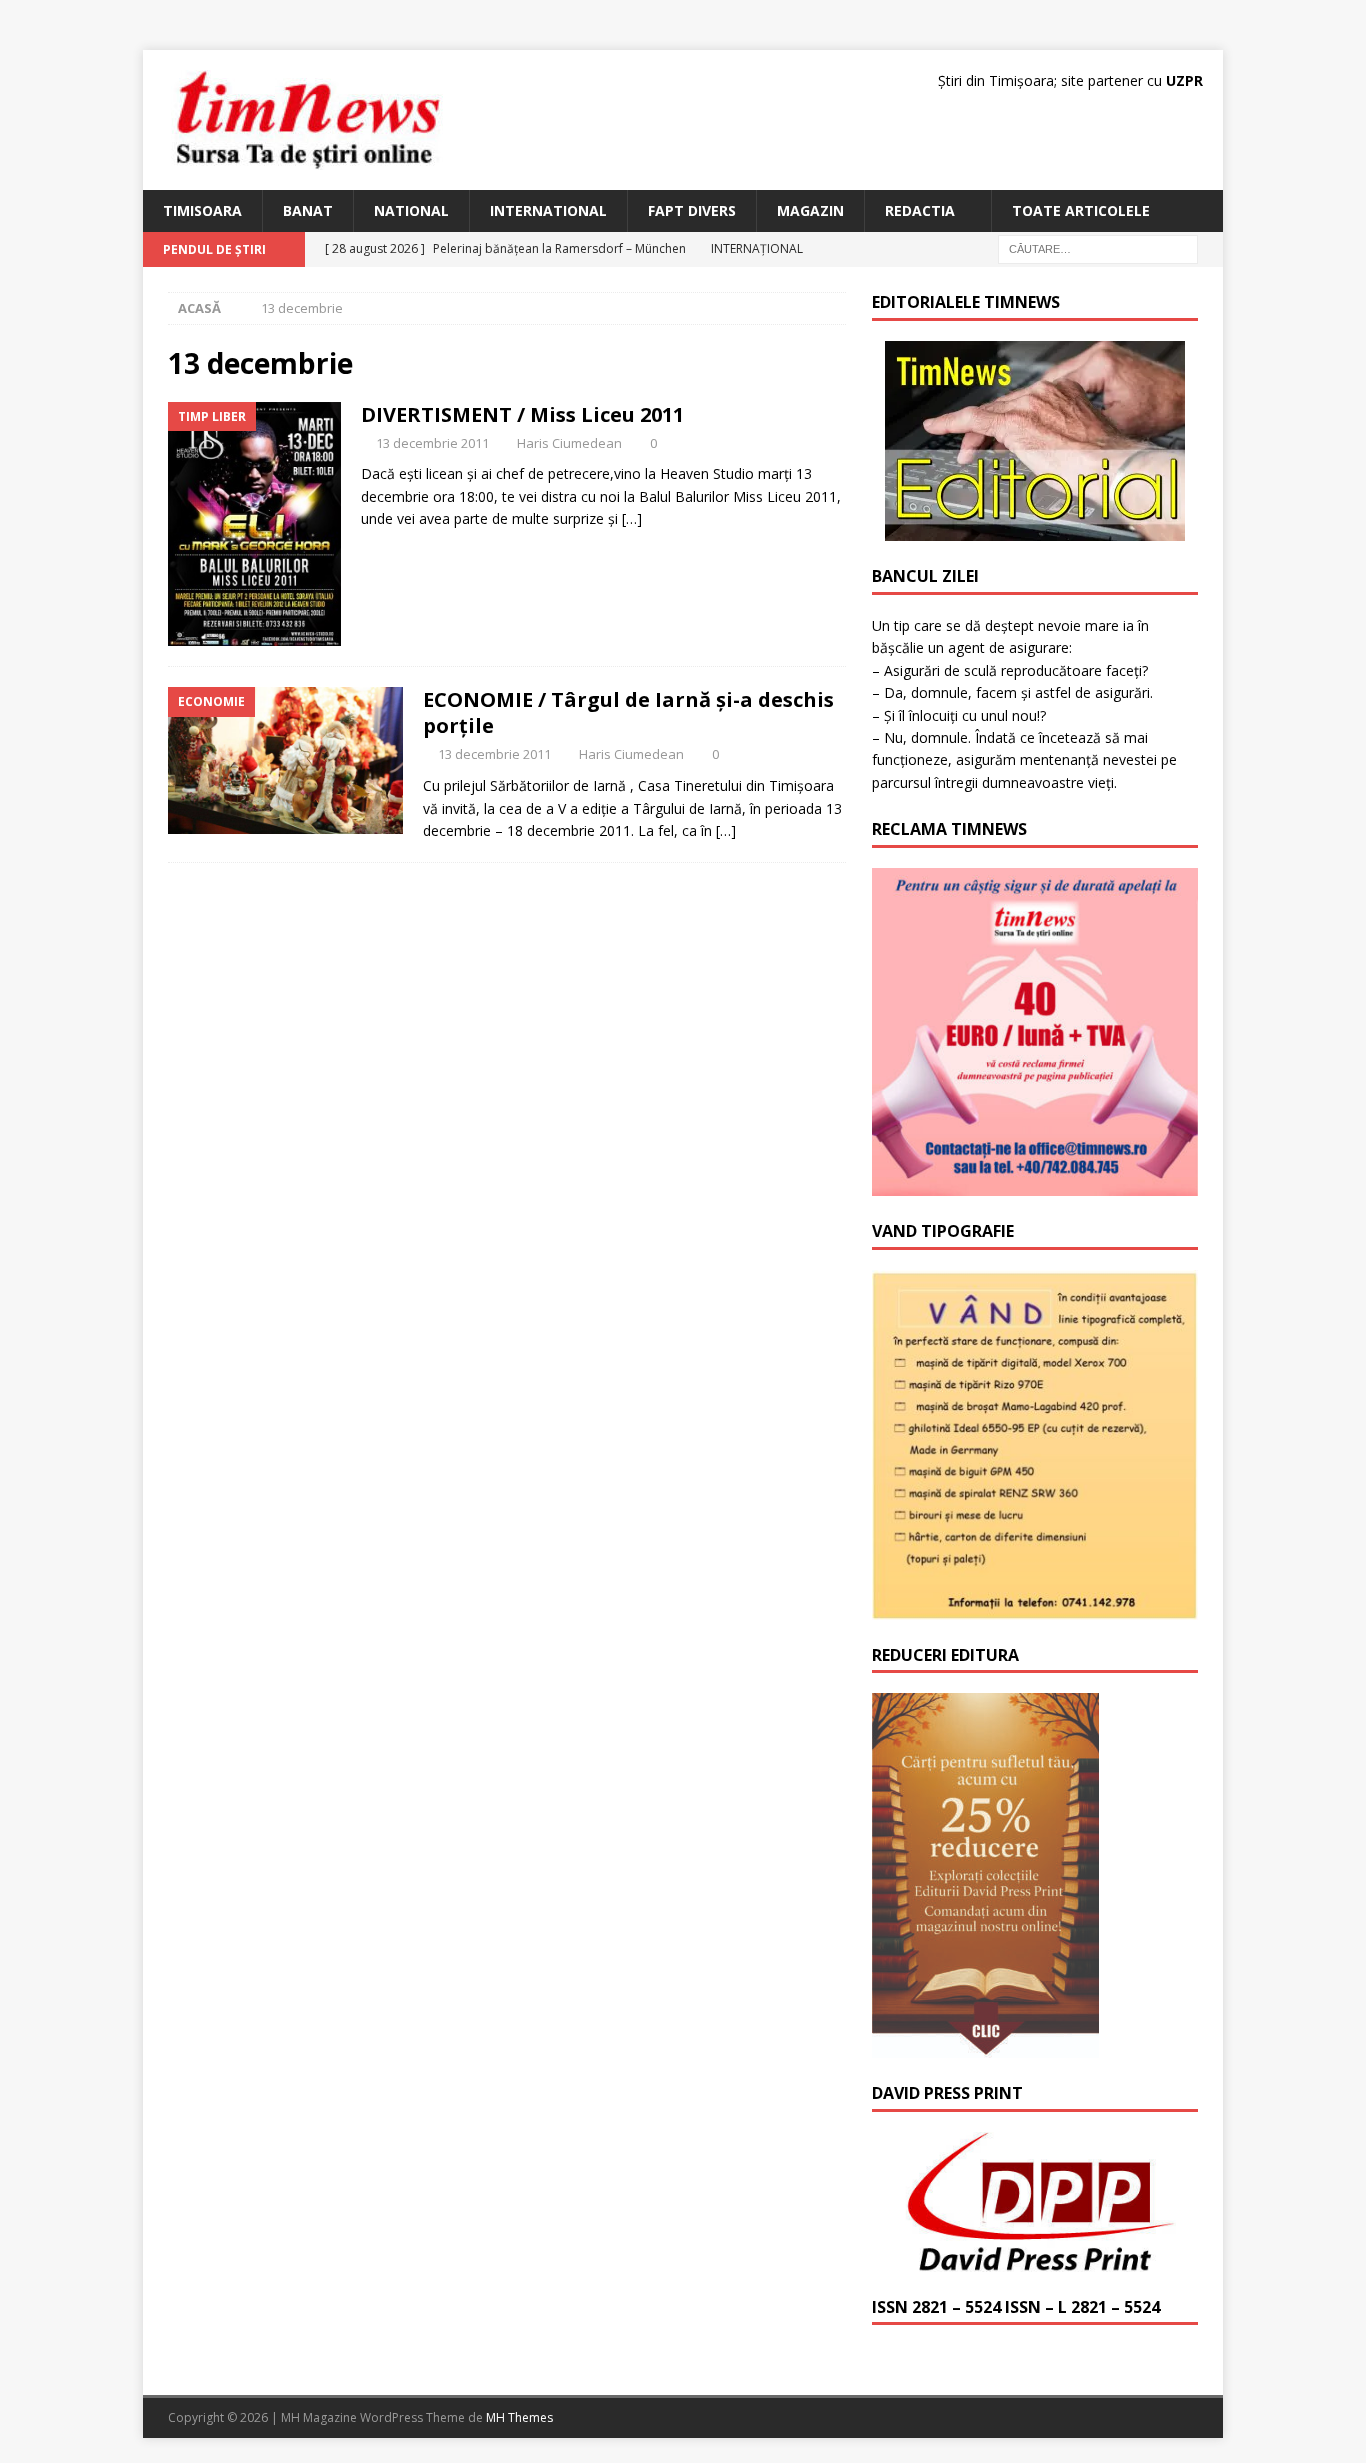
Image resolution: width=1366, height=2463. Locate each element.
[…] (632, 518)
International (548, 210)
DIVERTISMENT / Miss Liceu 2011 (522, 414)
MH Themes (519, 2417)
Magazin (810, 210)
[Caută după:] (1098, 248)
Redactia (920, 210)
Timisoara (202, 210)
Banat (308, 210)
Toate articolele (1081, 210)
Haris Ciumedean (569, 443)
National (411, 210)
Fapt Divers (692, 210)
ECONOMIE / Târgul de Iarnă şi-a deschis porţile (628, 712)
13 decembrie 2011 (432, 443)
